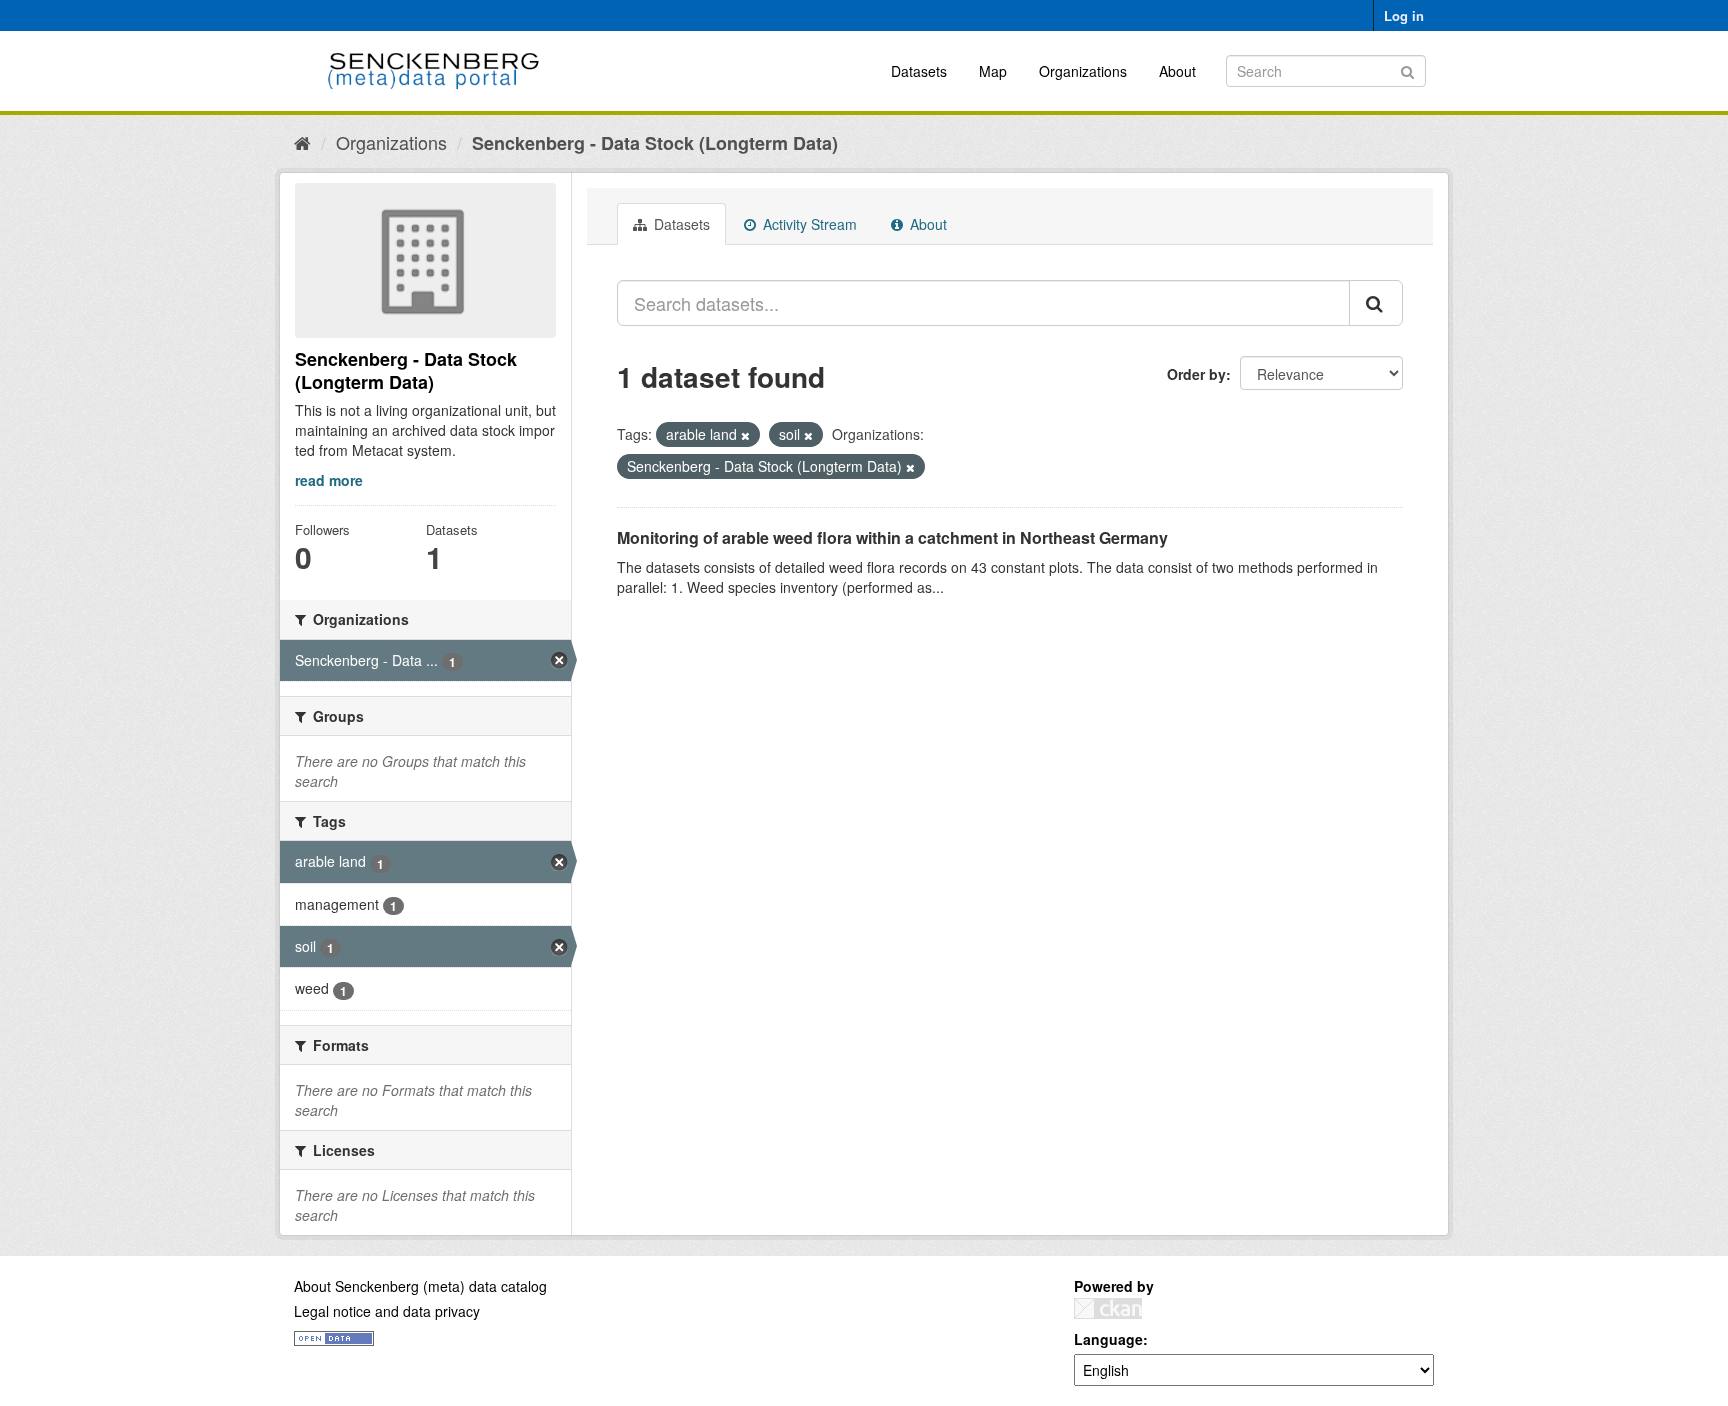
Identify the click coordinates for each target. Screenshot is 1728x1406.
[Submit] (1407, 69)
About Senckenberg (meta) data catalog (420, 1286)
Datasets (919, 71)
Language (1108, 1339)
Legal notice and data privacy (387, 1311)
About (1177, 71)
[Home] (302, 142)
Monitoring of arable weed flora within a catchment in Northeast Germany (892, 537)
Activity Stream (808, 224)
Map (993, 71)
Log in (1404, 15)
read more (329, 480)
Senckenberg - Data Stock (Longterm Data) (655, 143)
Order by (1196, 374)
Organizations (1083, 71)
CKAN (1108, 1308)
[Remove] (745, 435)
